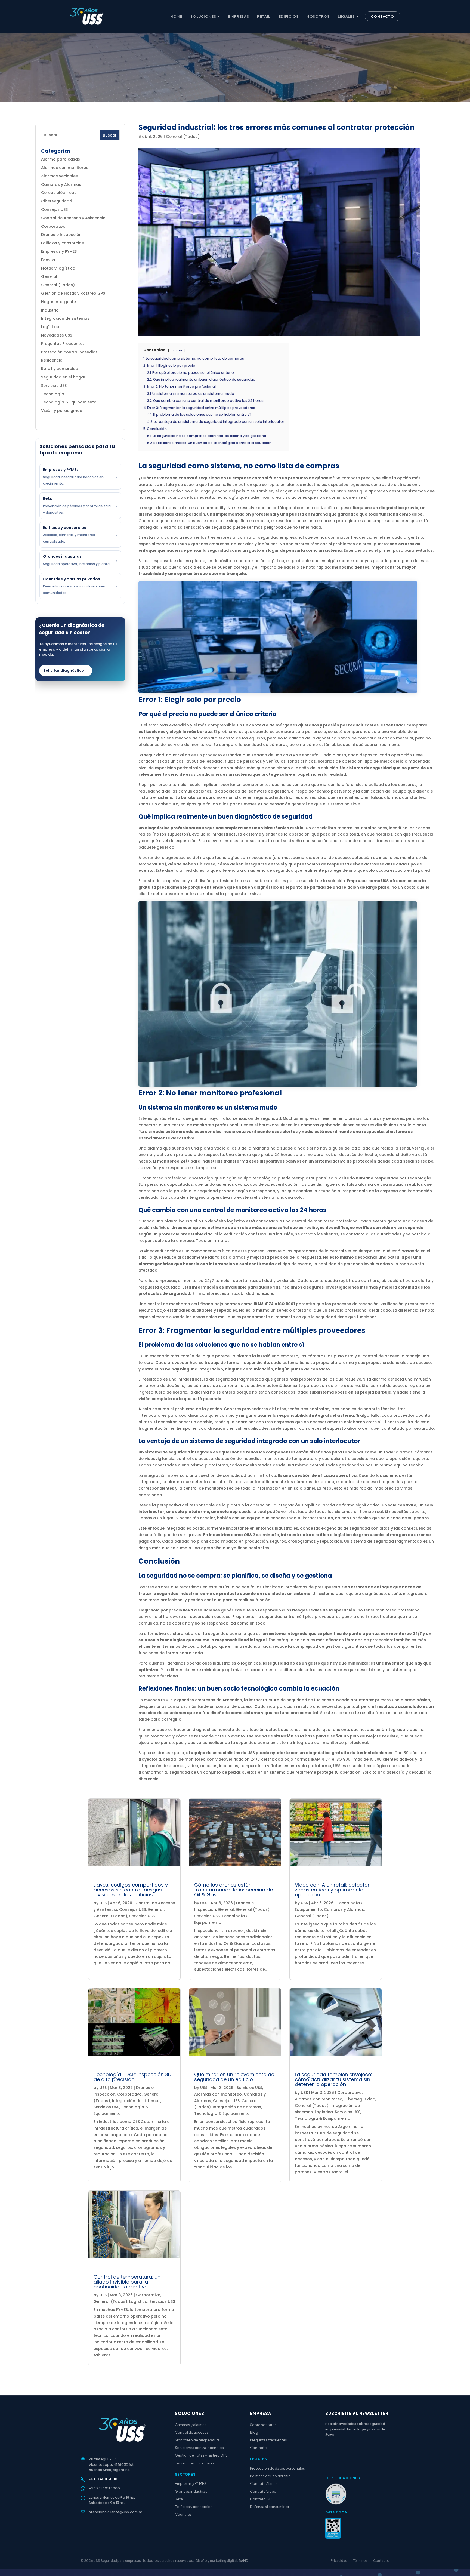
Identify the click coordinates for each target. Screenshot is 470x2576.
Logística (50, 327)
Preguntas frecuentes (268, 2440)
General (49, 276)
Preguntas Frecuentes (63, 344)
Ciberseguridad (57, 201)
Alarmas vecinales (59, 176)
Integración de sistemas (65, 318)
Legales (346, 16)
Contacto (383, 16)
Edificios (288, 16)
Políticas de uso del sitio (270, 2476)
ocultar (176, 350)
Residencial (52, 360)
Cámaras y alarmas (191, 2425)
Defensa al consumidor (270, 2507)
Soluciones (203, 16)
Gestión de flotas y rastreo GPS (201, 2455)
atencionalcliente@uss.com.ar (115, 2512)
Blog (254, 2432)
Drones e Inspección (61, 235)
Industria (50, 310)
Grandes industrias (191, 2491)
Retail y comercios (59, 369)
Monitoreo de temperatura (197, 2440)
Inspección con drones (195, 2463)
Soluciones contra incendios (199, 2448)
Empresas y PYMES (59, 251)
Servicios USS (54, 386)
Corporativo (53, 226)
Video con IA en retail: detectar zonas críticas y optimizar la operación (332, 1890)
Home (176, 16)
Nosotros (318, 16)
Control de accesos (192, 2432)
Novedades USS (57, 335)
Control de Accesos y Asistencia (73, 218)
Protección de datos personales (277, 2468)
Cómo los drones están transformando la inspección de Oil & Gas (234, 1890)
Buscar (110, 135)
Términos (360, 2561)
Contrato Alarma (264, 2483)
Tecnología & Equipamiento (69, 402)
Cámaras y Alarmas (61, 184)
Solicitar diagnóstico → (66, 671)
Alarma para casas (61, 159)
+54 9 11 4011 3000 (104, 2488)
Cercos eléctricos (59, 193)
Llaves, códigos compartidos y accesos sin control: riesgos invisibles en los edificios (131, 1890)
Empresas (239, 16)
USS (103, 1903)
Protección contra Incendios (69, 352)
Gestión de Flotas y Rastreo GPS (73, 293)
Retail (264, 16)
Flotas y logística (58, 268)
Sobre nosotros (263, 2425)
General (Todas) (58, 285)
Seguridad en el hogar (63, 377)
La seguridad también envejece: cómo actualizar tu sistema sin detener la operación (333, 2079)
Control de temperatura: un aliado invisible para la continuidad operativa (127, 2282)
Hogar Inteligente (58, 302)
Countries (183, 2514)
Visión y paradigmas (61, 411)
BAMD (243, 2561)
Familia (48, 260)
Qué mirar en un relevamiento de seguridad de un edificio (234, 2077)
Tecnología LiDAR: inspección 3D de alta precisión (132, 2077)
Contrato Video (263, 2491)
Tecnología (53, 394)
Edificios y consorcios (62, 243)
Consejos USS (54, 209)
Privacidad (339, 2561)
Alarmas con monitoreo (65, 168)
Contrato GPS (262, 2499)
